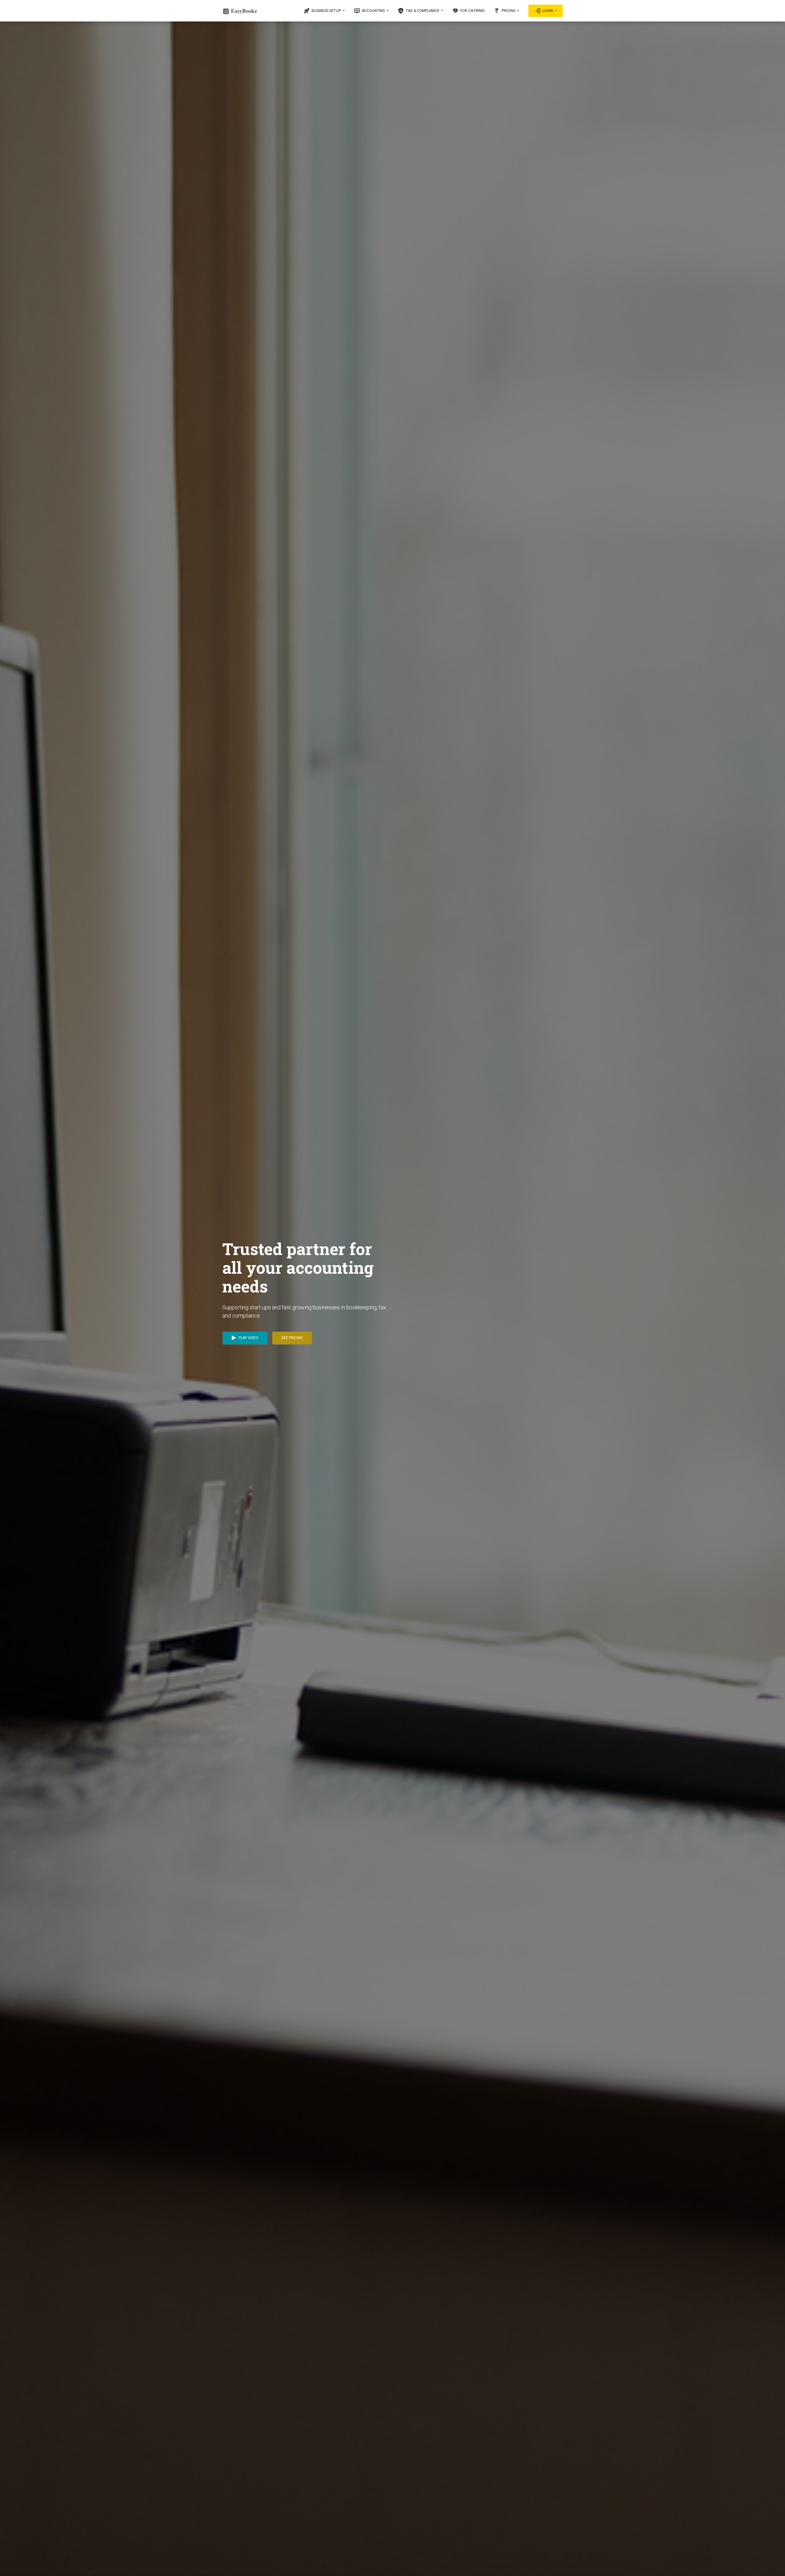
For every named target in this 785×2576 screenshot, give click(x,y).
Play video (248, 1338)
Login (544, 11)
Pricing (505, 11)
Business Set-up (323, 11)
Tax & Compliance (419, 11)
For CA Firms (468, 11)
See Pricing (292, 1338)
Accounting (370, 11)
